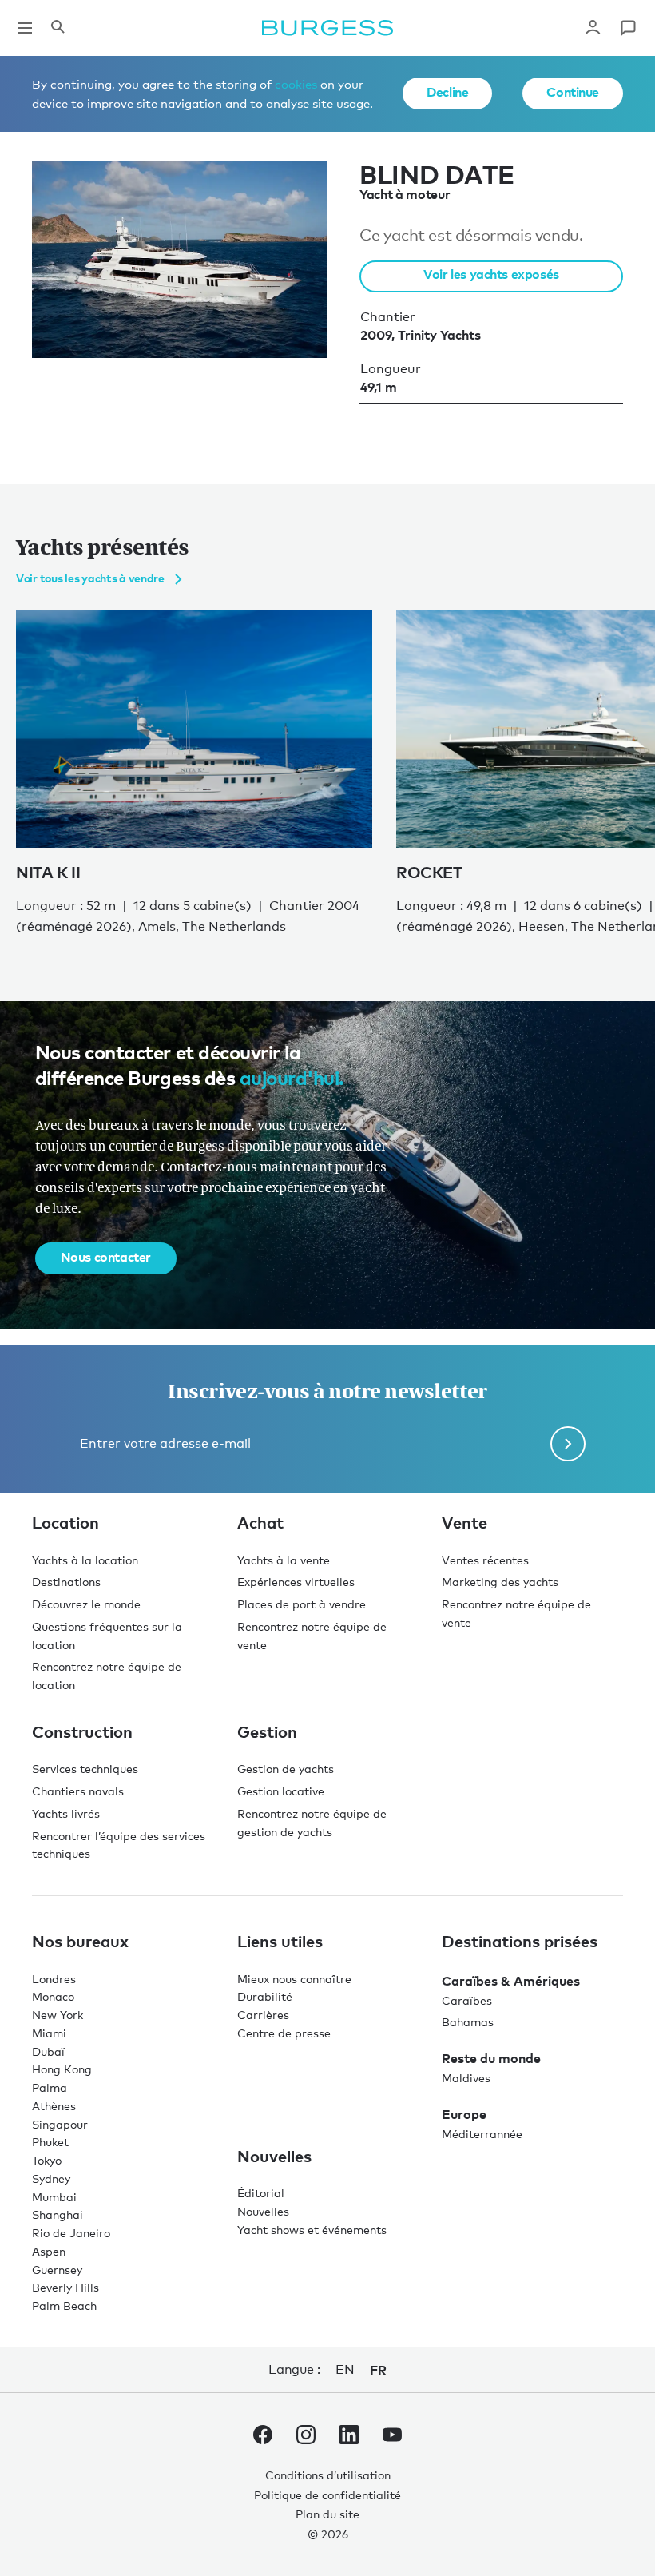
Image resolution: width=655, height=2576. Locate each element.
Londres (54, 1979)
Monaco (53, 1996)
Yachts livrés (66, 1813)
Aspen (49, 2251)
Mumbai (54, 2197)
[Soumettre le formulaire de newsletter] (568, 1444)
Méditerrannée (482, 2134)
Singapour (60, 2124)
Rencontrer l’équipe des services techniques (119, 1845)
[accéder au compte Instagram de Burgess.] (306, 2438)
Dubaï (48, 2051)
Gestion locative (281, 1791)
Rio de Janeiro (71, 2233)
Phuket (50, 2142)
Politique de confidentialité (327, 2495)
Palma (50, 2087)
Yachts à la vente (284, 1560)
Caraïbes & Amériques (511, 1981)
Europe (464, 2114)
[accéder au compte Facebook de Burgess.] (263, 2438)
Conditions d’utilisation (328, 2475)
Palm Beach (64, 2306)
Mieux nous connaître (294, 1979)
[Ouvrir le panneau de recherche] (58, 28)
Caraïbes (467, 2000)
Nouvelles (263, 2211)
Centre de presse (284, 2033)
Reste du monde (491, 2058)
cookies (296, 84)
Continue (573, 92)
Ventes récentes (485, 1560)
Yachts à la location (85, 1560)
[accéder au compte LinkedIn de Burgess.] (349, 2438)
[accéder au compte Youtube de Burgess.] (392, 2438)
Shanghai (58, 2214)
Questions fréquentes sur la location (107, 1636)
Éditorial (261, 2193)
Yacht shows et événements (312, 2230)
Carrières (263, 2015)
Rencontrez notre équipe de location (107, 1676)
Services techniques (85, 1769)
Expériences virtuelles (296, 1582)
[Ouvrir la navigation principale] (25, 28)
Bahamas (468, 2022)
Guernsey (57, 2270)
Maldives (466, 2078)
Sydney (51, 2178)
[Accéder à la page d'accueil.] (327, 28)
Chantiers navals (78, 1791)
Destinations (66, 1582)
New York (58, 2015)
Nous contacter (106, 1257)
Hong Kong (62, 2069)
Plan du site (327, 2514)
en (345, 2369)
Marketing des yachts (500, 1582)
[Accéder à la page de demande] (628, 28)
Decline (447, 92)
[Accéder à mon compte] (593, 28)
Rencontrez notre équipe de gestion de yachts (312, 1823)
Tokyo (47, 2160)
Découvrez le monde (86, 1604)
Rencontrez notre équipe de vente (312, 1636)
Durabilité (265, 1996)
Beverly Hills (65, 2287)
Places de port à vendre (302, 1604)
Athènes (54, 2106)
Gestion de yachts (286, 1769)
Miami (49, 2033)
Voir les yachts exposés (491, 274)
